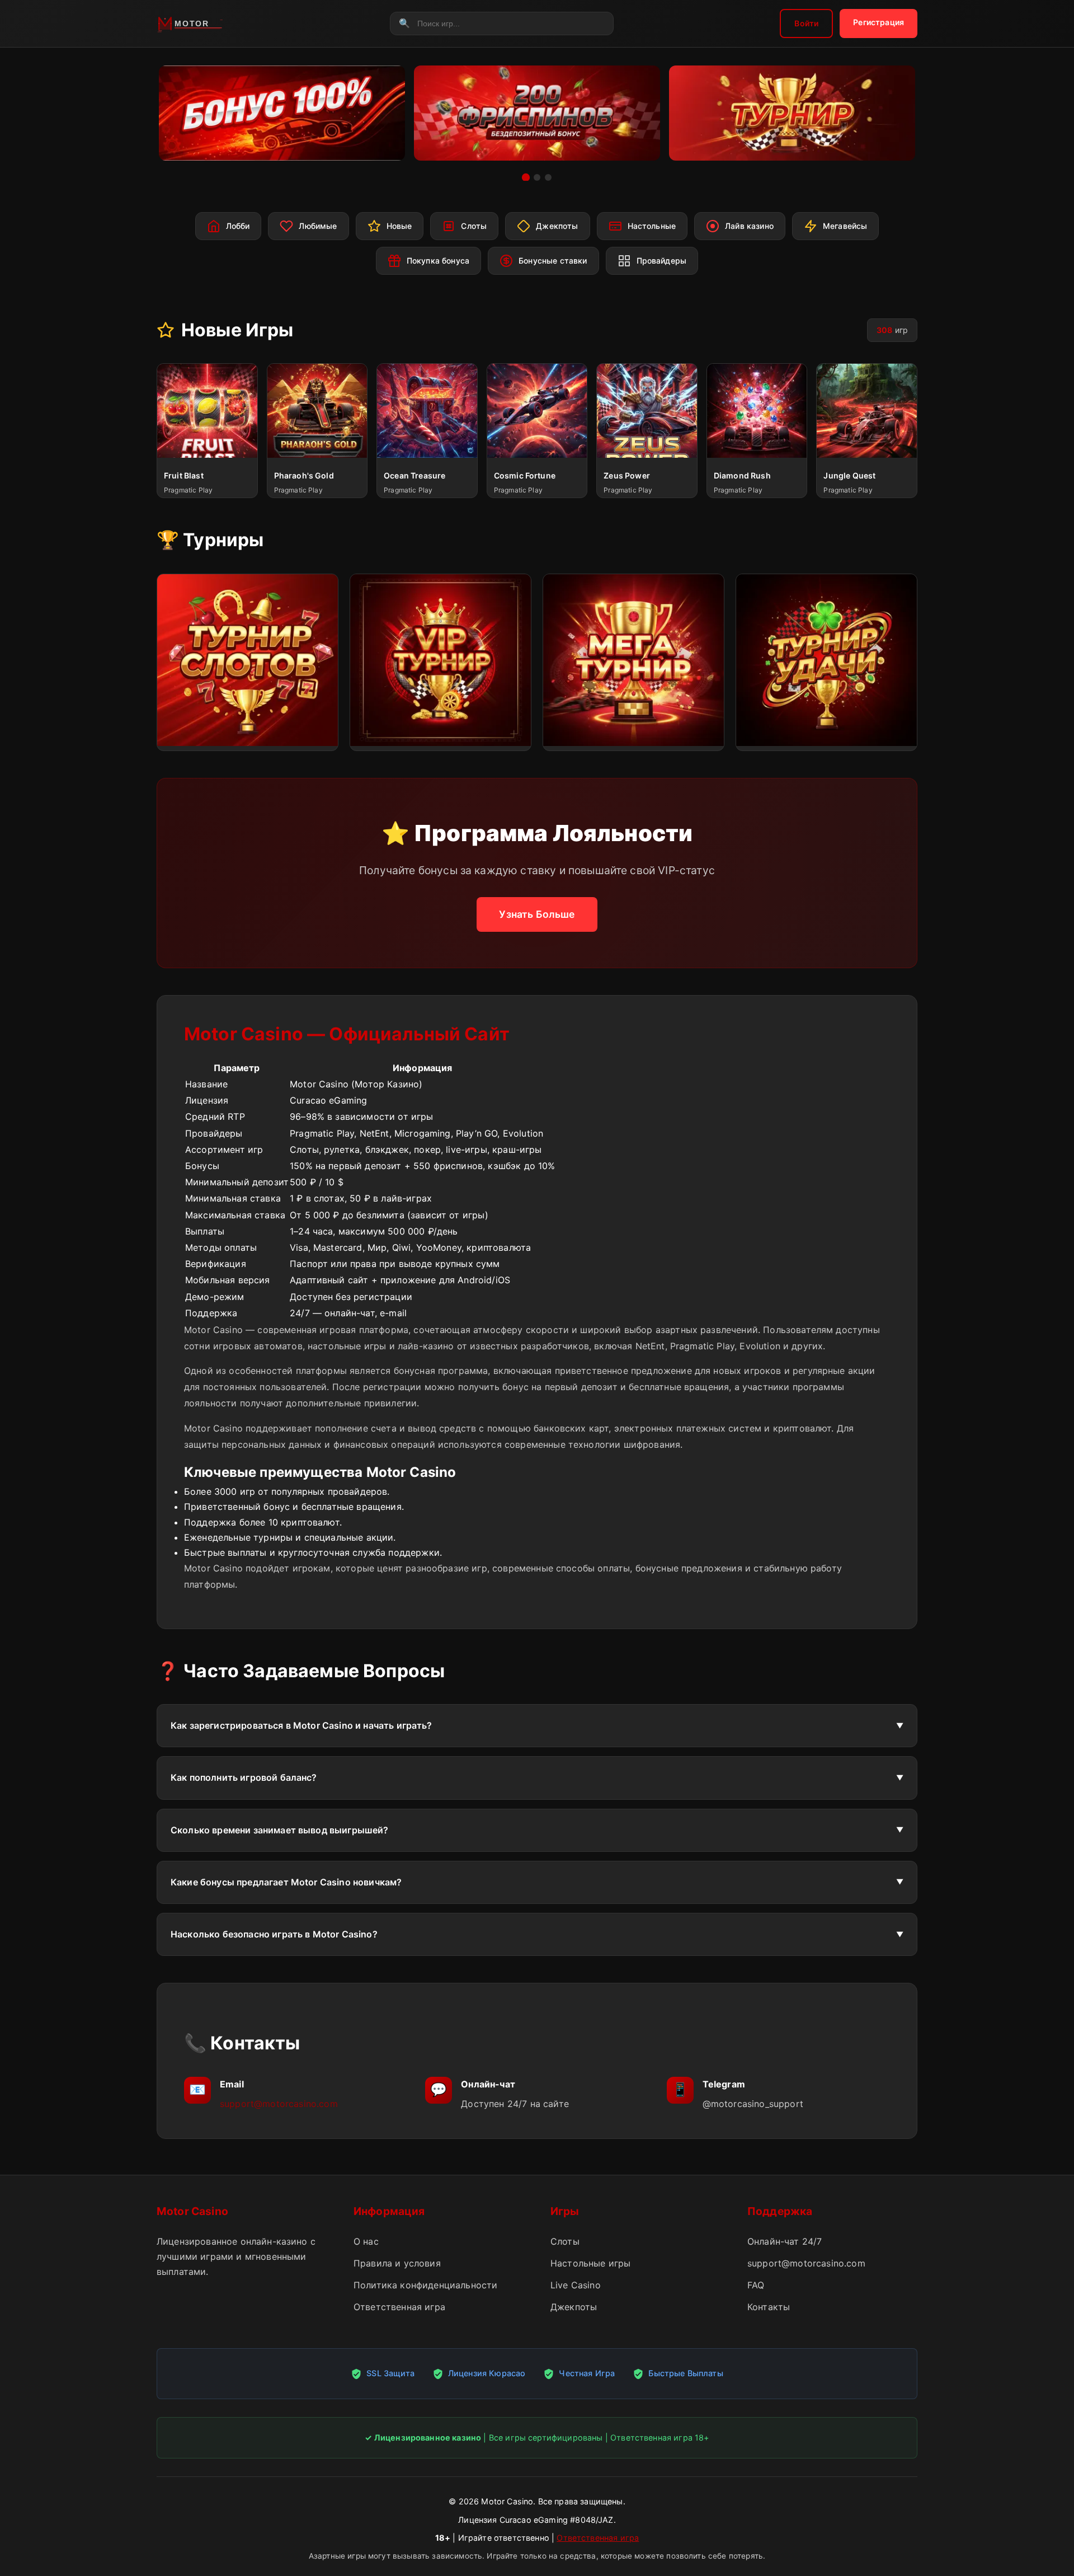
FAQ (756, 2285)
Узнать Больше (537, 914)
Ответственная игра (399, 2307)
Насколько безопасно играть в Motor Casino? (274, 1934)
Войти (806, 23)
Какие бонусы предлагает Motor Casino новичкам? (286, 1882)
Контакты (769, 2307)
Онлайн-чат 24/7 (785, 2241)
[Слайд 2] (537, 177)
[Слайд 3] (548, 177)
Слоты (565, 2241)
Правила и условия (397, 2263)
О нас (366, 2241)
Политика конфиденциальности (425, 2285)
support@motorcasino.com (279, 2104)
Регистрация (878, 22)
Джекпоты (574, 2307)
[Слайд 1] (526, 177)
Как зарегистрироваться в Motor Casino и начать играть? (302, 1725)
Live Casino (576, 2285)
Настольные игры (590, 2263)
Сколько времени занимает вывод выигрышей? (280, 1830)
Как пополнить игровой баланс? (244, 1777)
